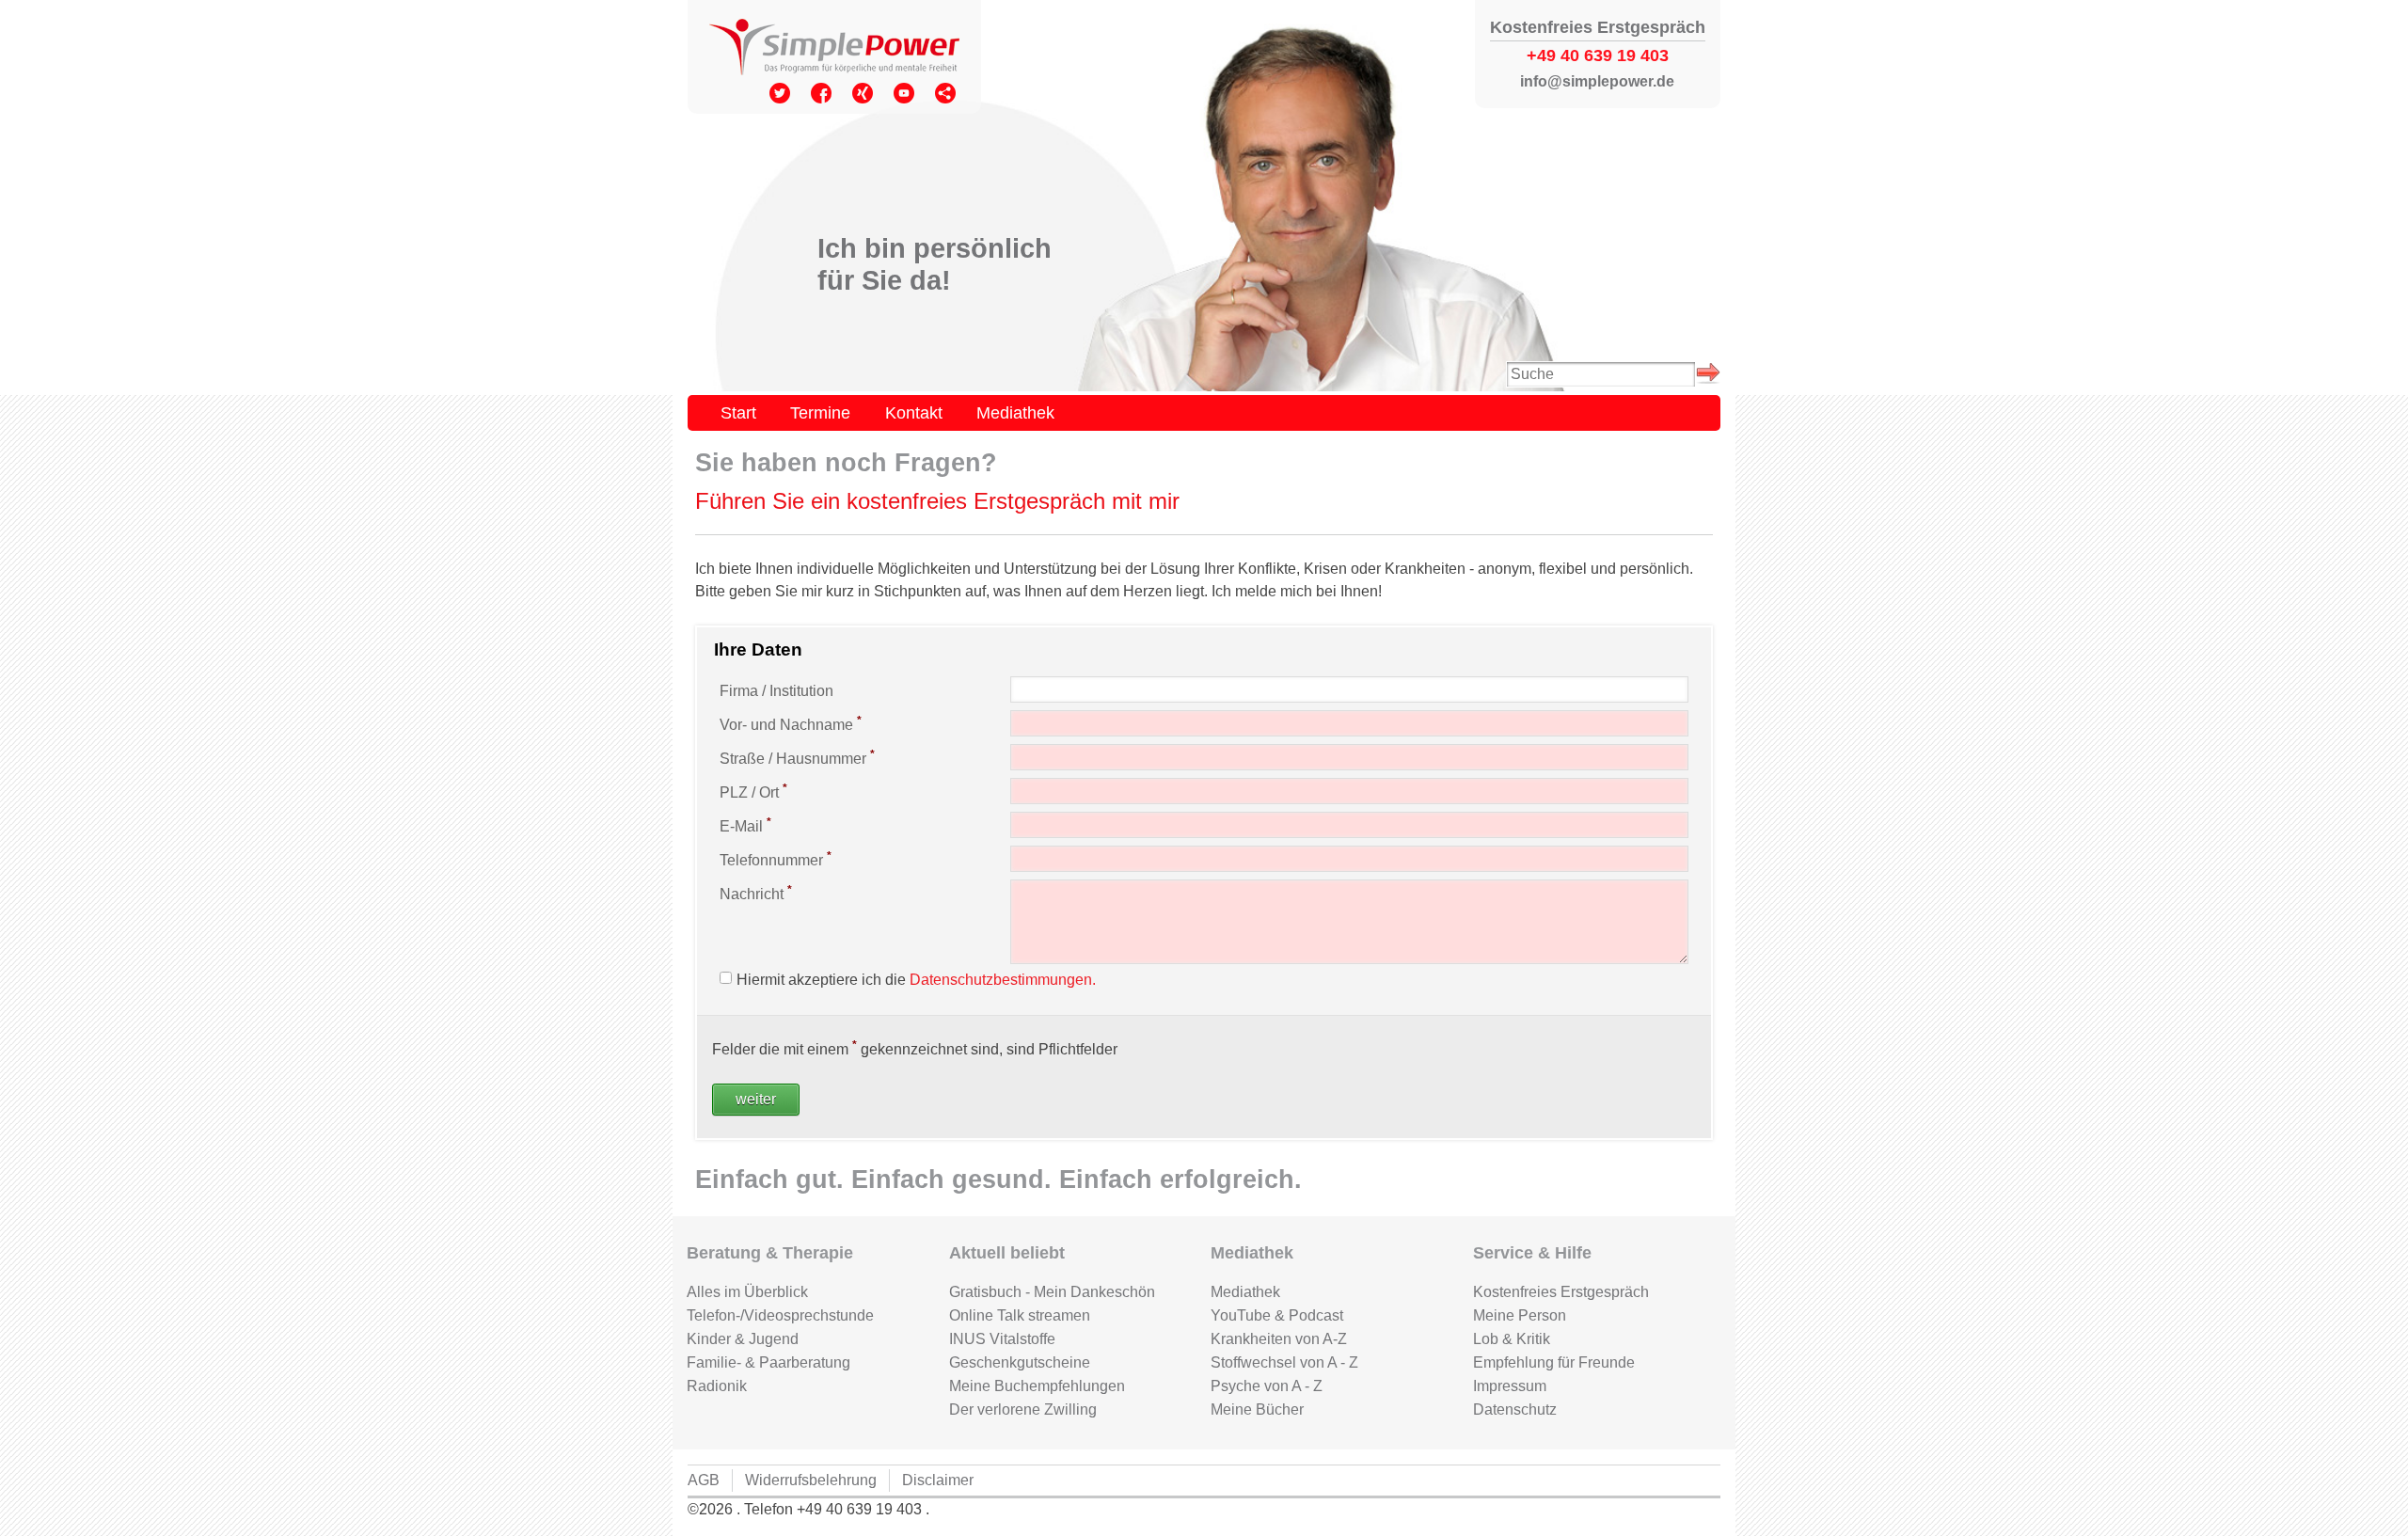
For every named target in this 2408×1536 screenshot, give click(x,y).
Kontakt (914, 412)
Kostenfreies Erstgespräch (1561, 1292)
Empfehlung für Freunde (1554, 1362)
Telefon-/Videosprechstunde (780, 1315)
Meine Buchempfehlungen (1037, 1386)
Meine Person (1520, 1315)
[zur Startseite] (834, 49)
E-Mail (745, 825)
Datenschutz (1515, 1409)
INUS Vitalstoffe (1002, 1339)
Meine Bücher (1257, 1409)
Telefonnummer (776, 859)
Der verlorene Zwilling (1023, 1409)
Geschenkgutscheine (1020, 1362)
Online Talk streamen (1020, 1315)
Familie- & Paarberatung (768, 1362)
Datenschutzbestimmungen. (1003, 980)
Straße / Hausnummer (797, 757)
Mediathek (1015, 412)
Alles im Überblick (747, 1292)
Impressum (1510, 1386)
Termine (820, 412)
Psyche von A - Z (1267, 1386)
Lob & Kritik (1512, 1339)
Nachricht (756, 893)
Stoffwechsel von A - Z (1284, 1362)
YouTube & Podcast (1277, 1315)
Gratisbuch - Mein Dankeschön (1052, 1292)
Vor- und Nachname (791, 723)
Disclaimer (938, 1480)
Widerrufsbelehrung (811, 1480)
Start (738, 412)
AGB (704, 1480)
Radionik (717, 1386)
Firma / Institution (776, 691)
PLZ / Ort (753, 791)
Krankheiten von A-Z (1279, 1339)
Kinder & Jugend (743, 1339)
